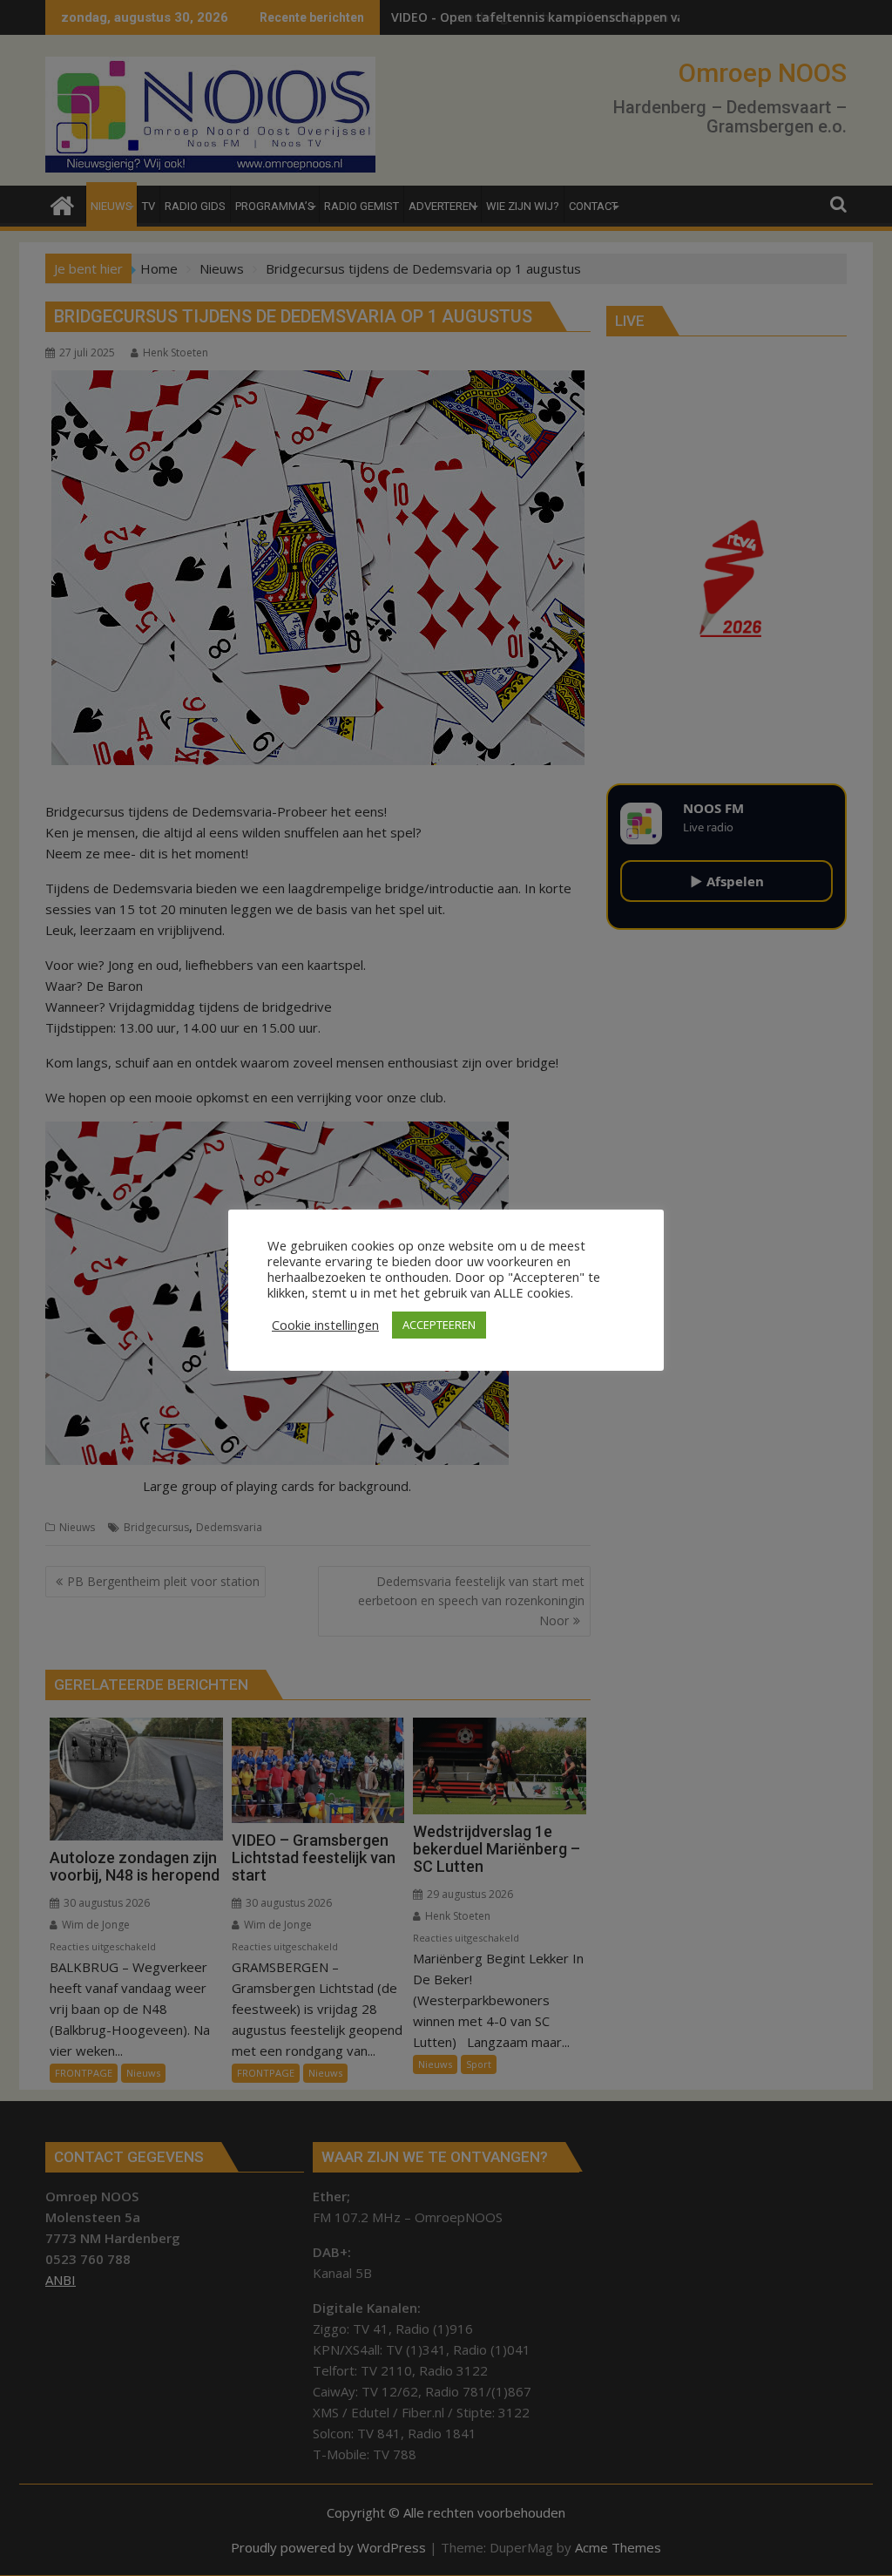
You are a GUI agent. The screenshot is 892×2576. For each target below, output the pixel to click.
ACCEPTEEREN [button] (439, 1325)
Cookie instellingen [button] (325, 1325)
